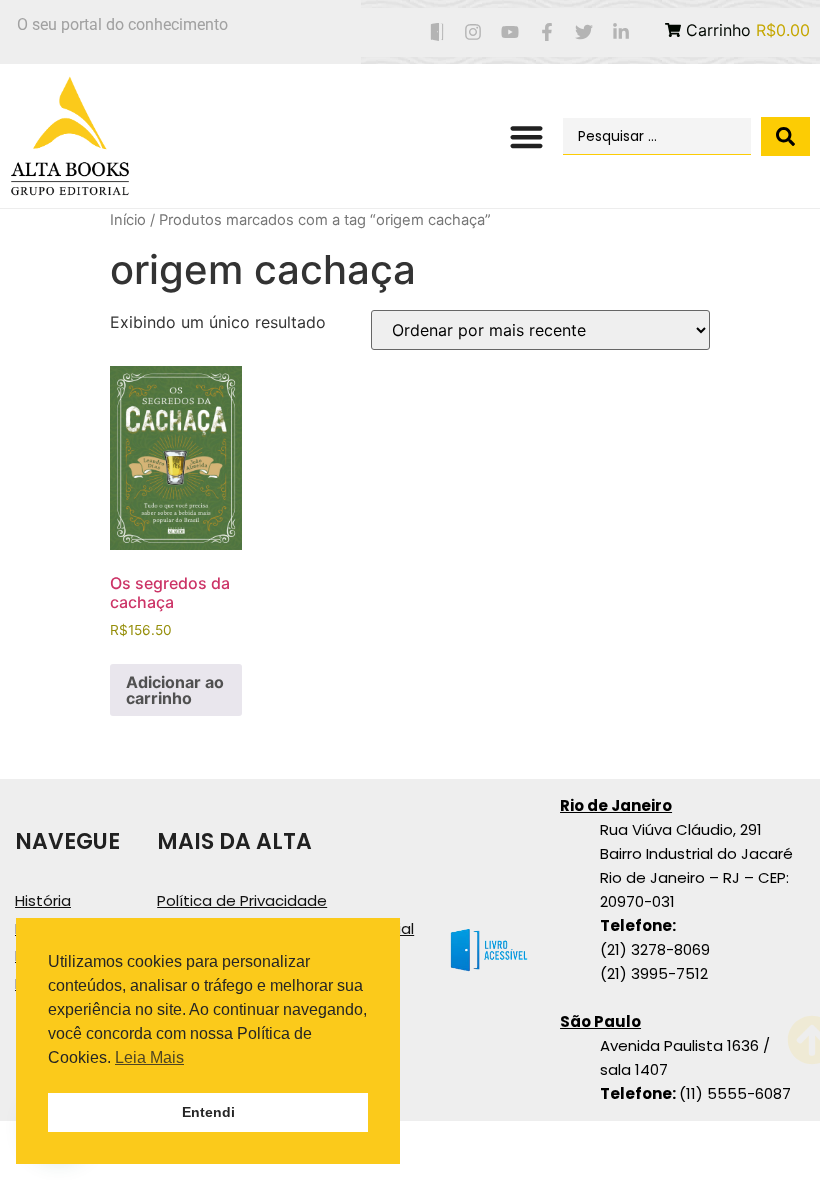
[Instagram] (473, 32)
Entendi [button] (208, 1112)
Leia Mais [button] (149, 1057)
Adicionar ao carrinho (175, 690)
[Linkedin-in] (620, 32)
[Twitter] (583, 32)
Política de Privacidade (242, 900)
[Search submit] (785, 136)
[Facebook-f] (547, 32)
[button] (527, 136)
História (43, 900)
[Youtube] (510, 32)
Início (128, 220)
